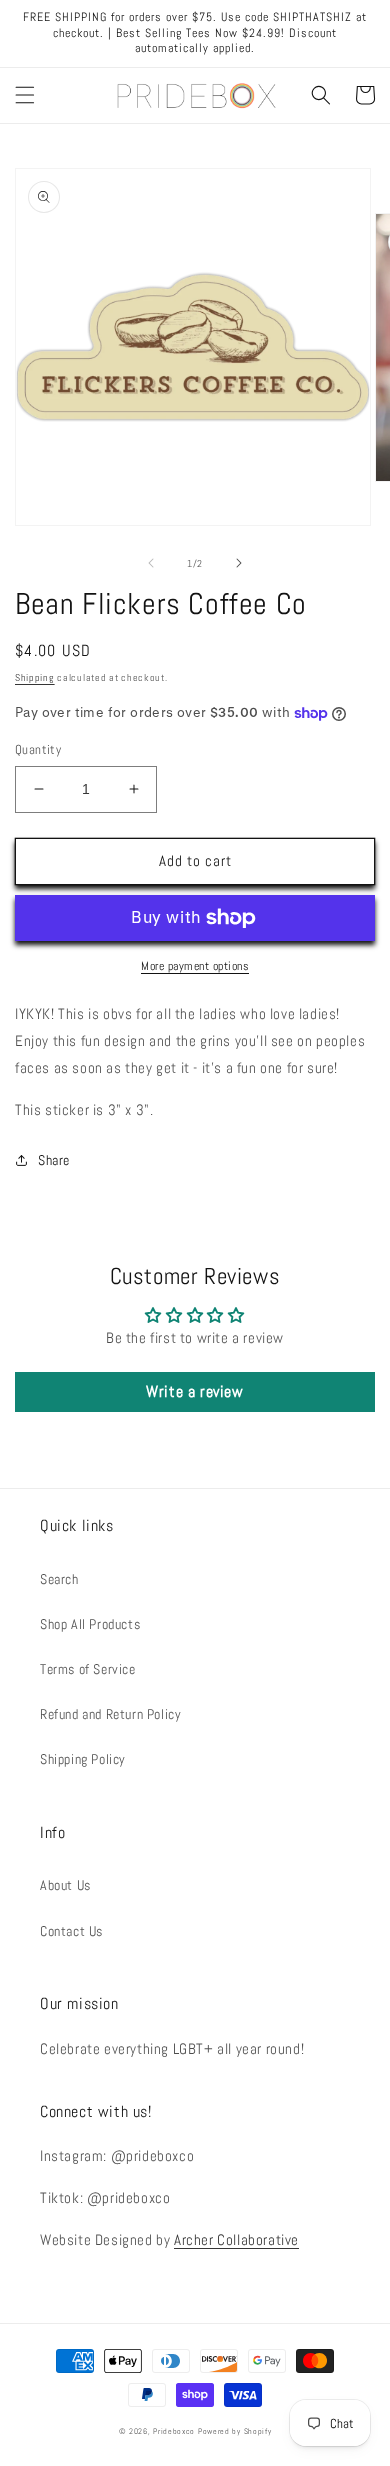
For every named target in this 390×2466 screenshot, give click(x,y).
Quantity (38, 749)
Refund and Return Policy (110, 1714)
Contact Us (71, 1931)
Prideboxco (174, 2431)
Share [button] (54, 1160)
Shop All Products (90, 1624)
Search (59, 1579)
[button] (25, 95)
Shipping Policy (83, 1759)
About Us (65, 1885)
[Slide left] (151, 563)
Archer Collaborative (236, 2239)
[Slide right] (239, 563)
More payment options (195, 966)
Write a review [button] (194, 1391)
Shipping (35, 677)
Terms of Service (88, 1669)
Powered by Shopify (235, 2431)
